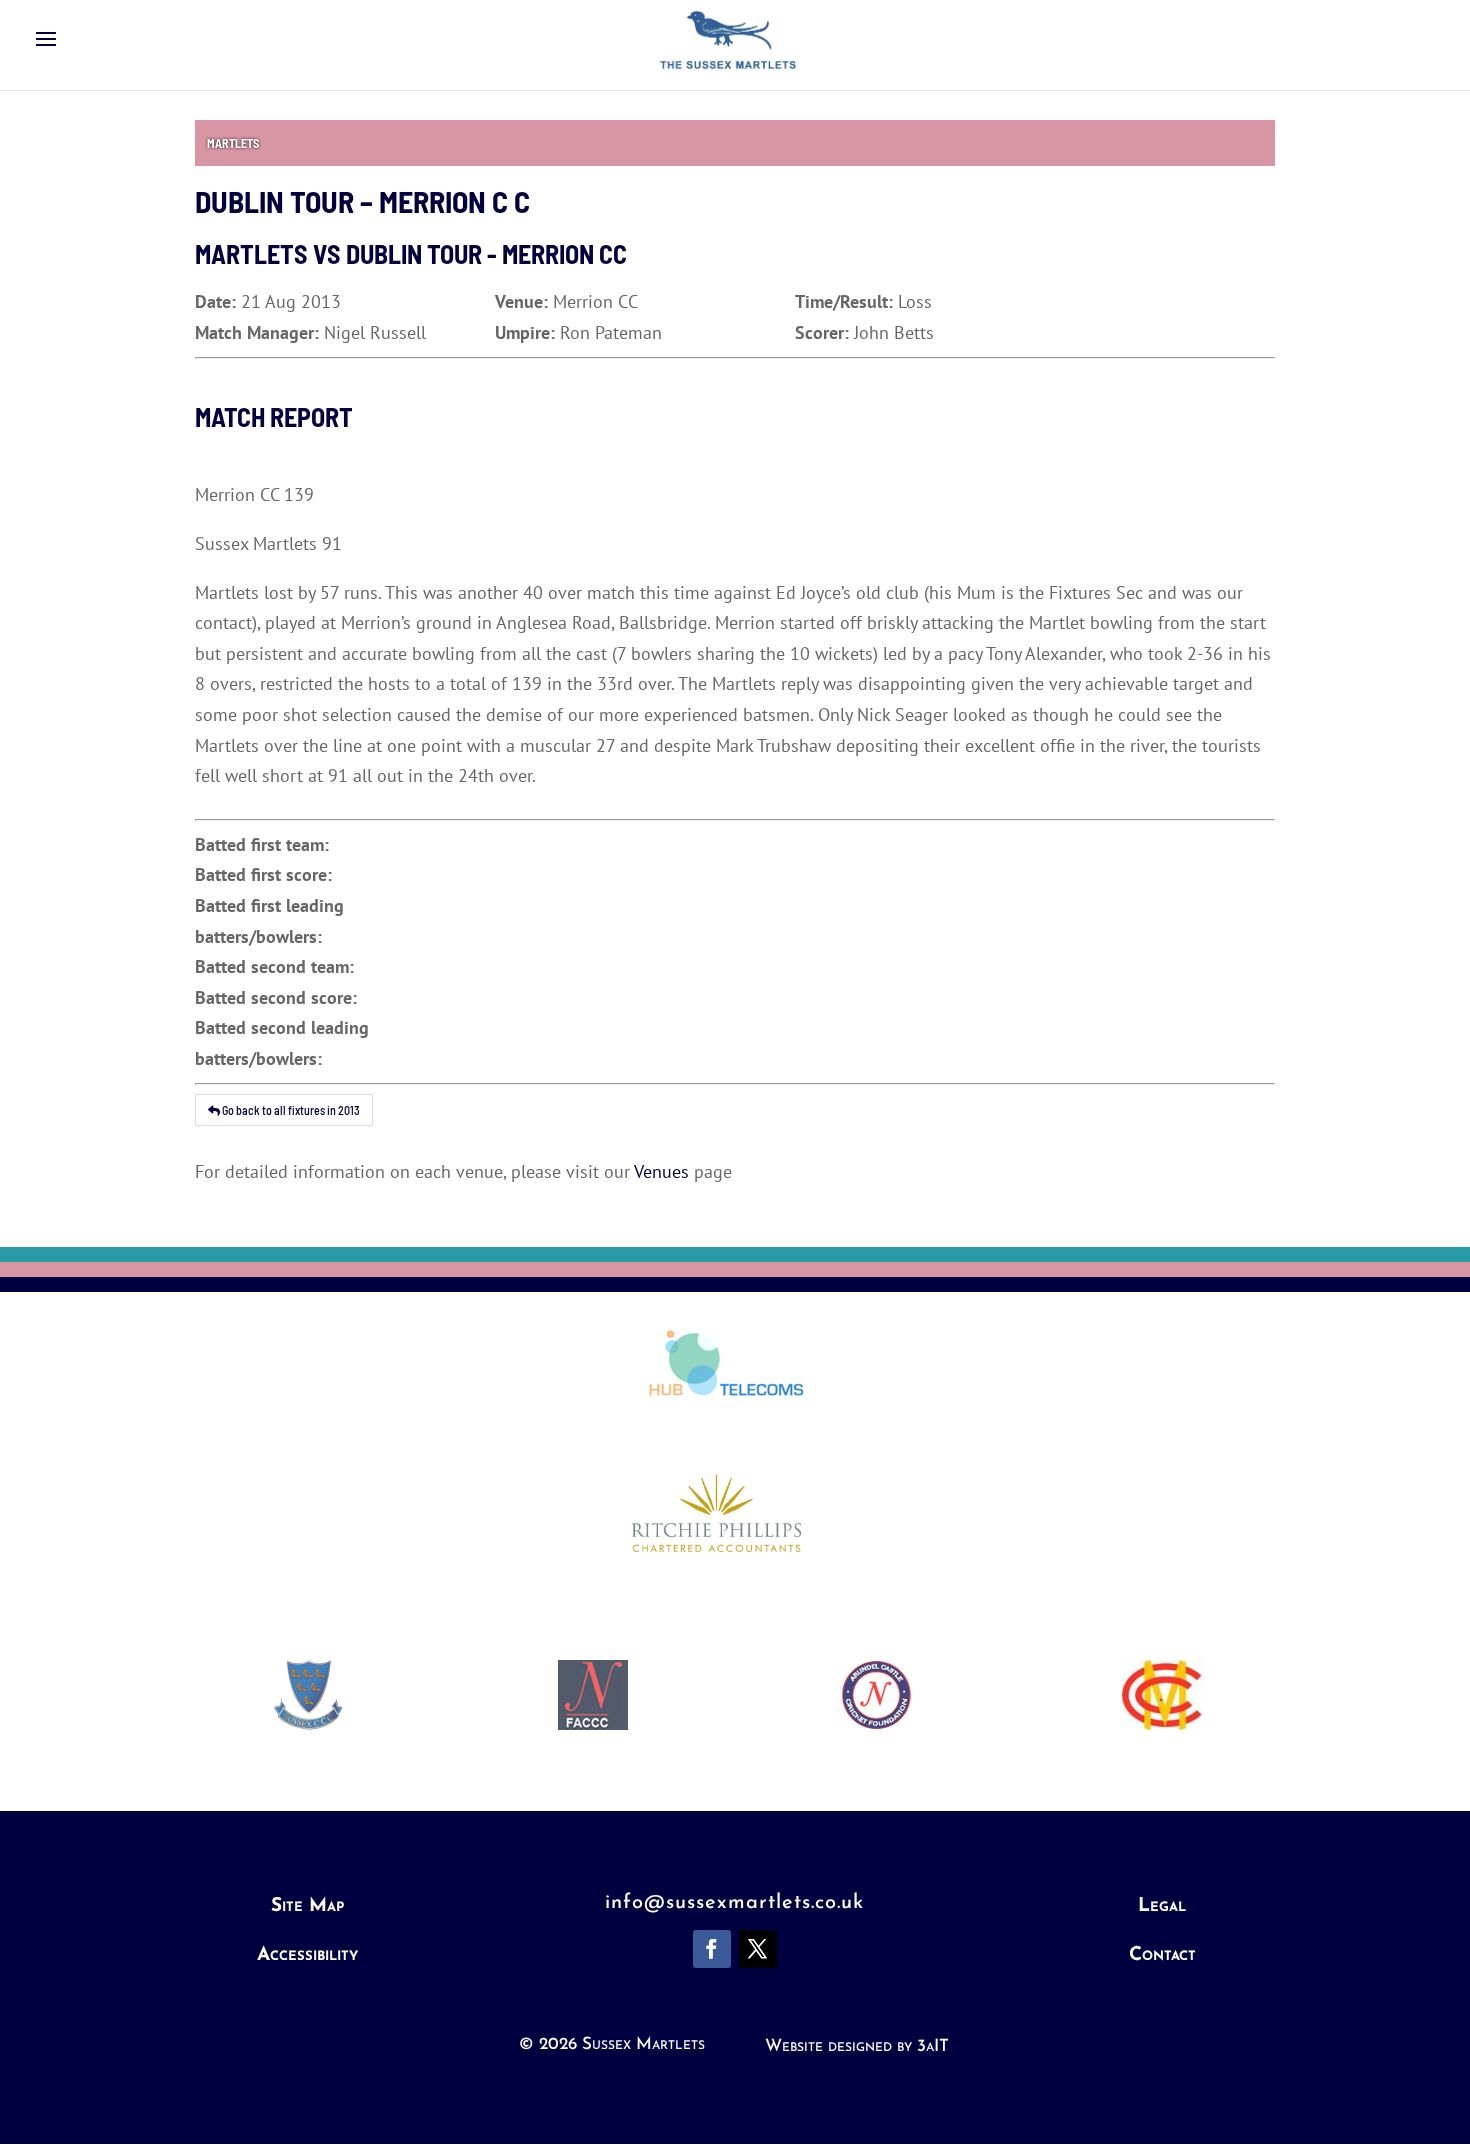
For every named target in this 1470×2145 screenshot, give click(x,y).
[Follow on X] (758, 1949)
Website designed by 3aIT (857, 2046)
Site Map (307, 1906)
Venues (661, 1171)
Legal (1162, 1906)
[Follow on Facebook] (712, 1949)
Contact (1162, 1955)
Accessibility (307, 1955)
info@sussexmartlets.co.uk (734, 1903)
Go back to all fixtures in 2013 (290, 1110)
